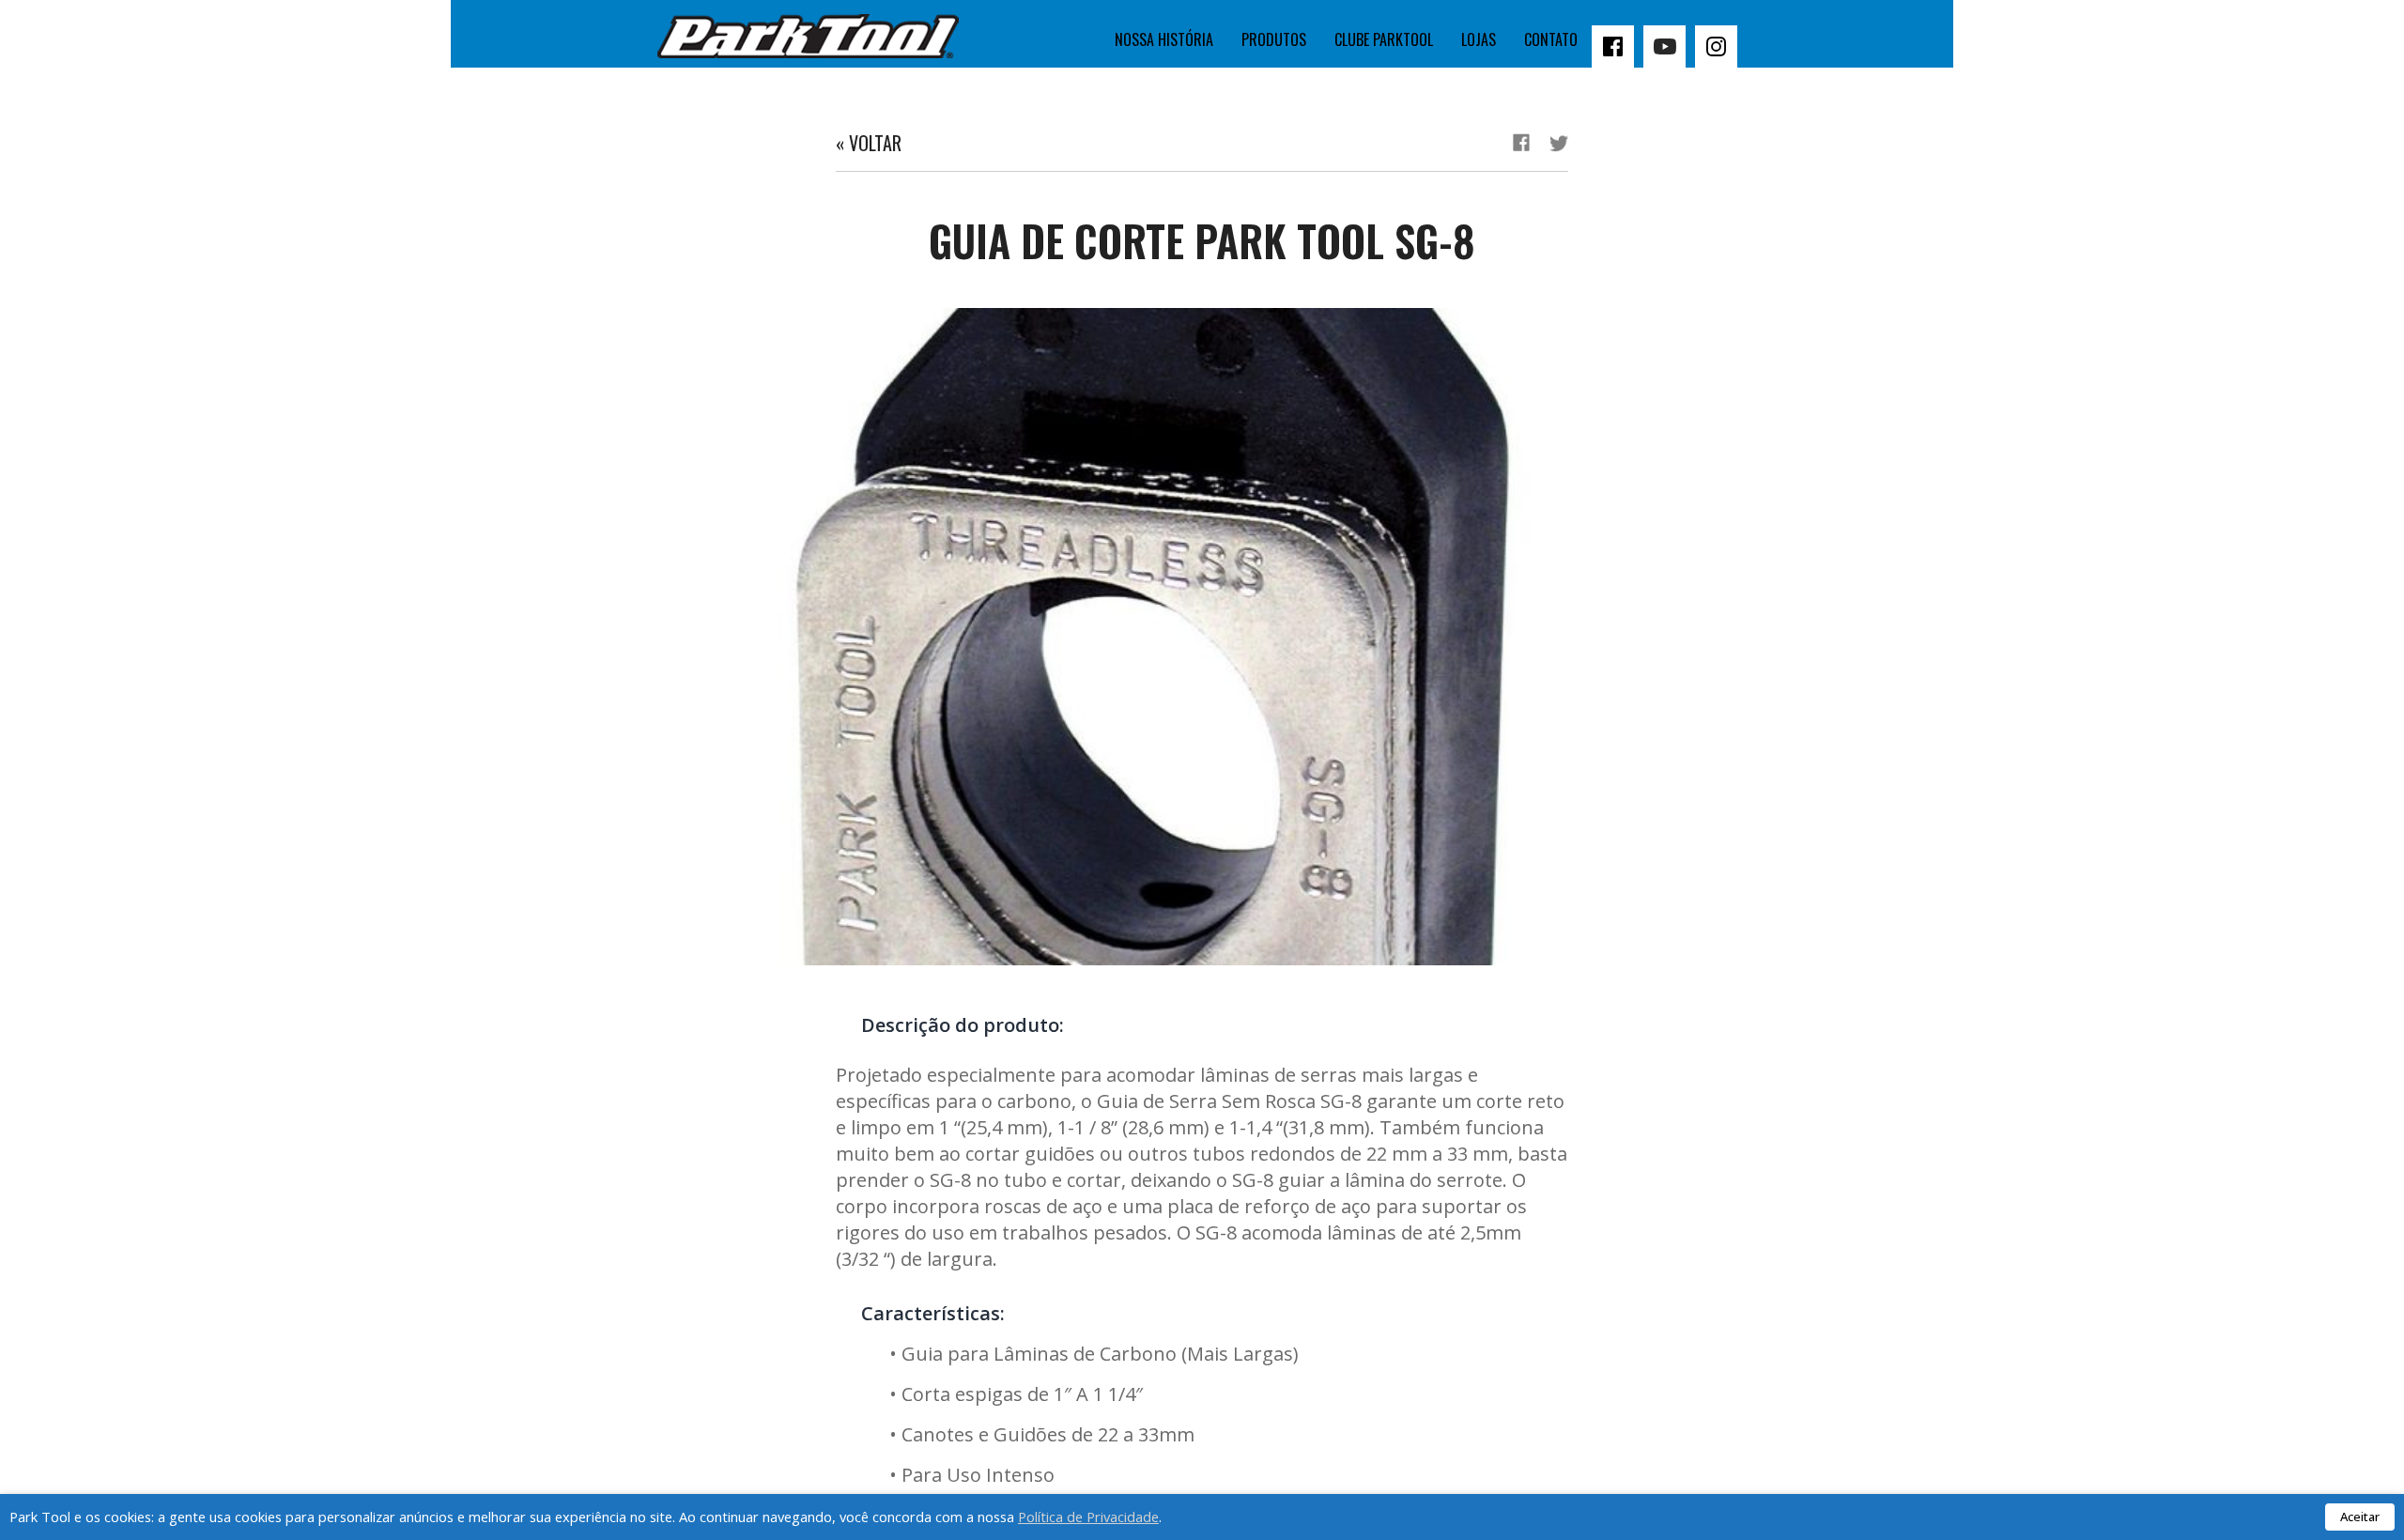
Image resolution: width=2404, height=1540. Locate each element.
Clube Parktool (1384, 39)
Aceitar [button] (2360, 1517)
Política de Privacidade (1088, 1517)
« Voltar (869, 143)
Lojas (1479, 39)
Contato (1551, 39)
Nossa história (1164, 39)
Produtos (1274, 39)
